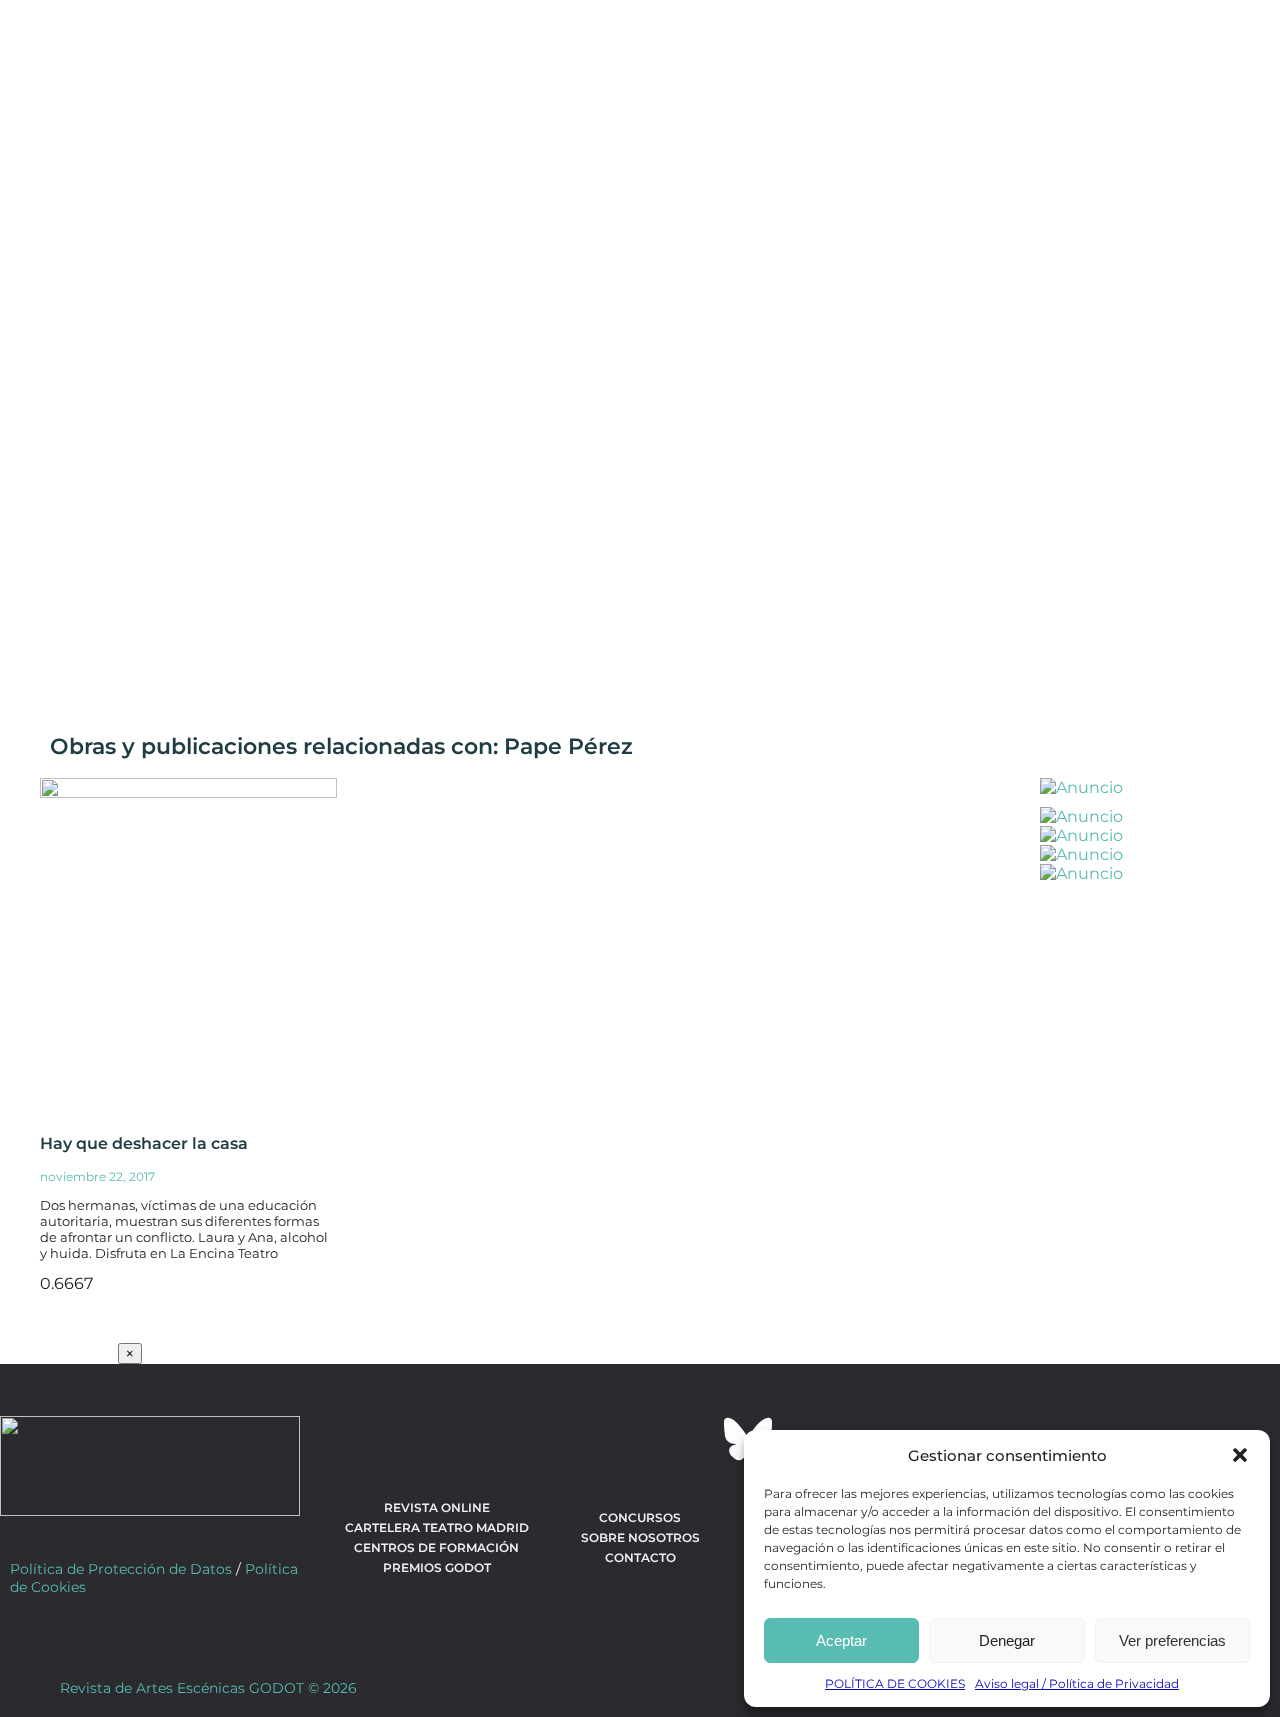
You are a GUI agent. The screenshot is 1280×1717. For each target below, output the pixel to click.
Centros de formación (436, 1547)
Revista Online (437, 1507)
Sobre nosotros (640, 1537)
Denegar (1007, 1640)
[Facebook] (532, 1439)
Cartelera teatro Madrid (437, 1527)
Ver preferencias (1172, 1640)
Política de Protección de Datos (121, 1569)
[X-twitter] (586, 1439)
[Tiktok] (694, 1439)
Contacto (640, 1557)
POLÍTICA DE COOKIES (895, 1683)
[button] (1240, 1455)
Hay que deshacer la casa (144, 1143)
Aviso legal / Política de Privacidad (1077, 1683)
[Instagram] (640, 1439)
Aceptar (841, 1640)
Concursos (640, 1517)
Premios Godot (437, 1567)
